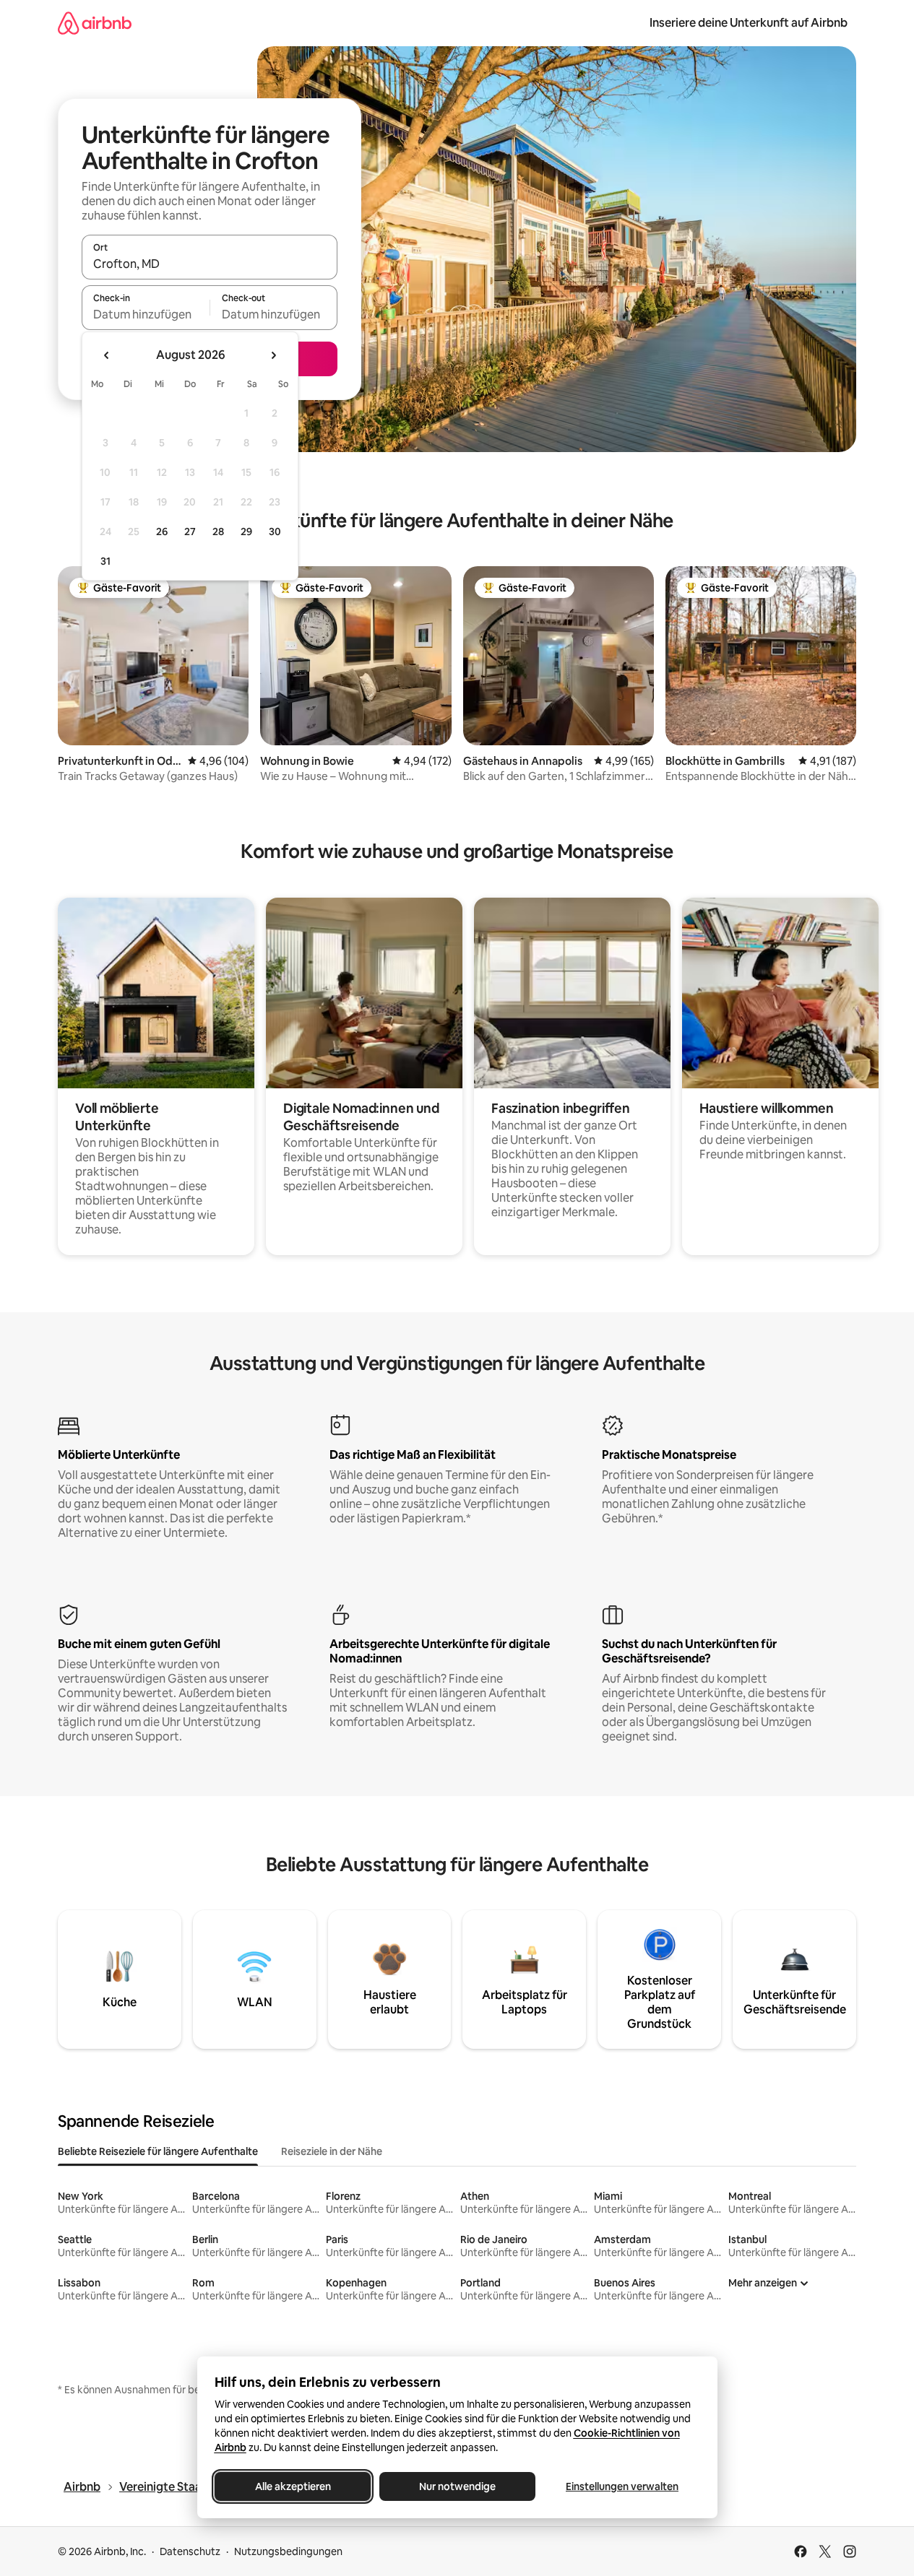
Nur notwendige (457, 2486)
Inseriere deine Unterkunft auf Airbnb (749, 23)
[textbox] (146, 314)
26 (162, 532)
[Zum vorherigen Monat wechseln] (107, 355)
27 (190, 532)
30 (275, 532)
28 (218, 532)
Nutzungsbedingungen (288, 2551)
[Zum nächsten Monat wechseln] (273, 355)
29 (246, 532)
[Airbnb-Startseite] (95, 23)
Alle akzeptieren (292, 2486)
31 (105, 561)
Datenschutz (190, 2551)
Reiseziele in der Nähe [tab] (332, 2151)
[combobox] (210, 264)
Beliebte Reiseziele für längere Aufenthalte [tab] (158, 2151)
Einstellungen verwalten (622, 2486)
